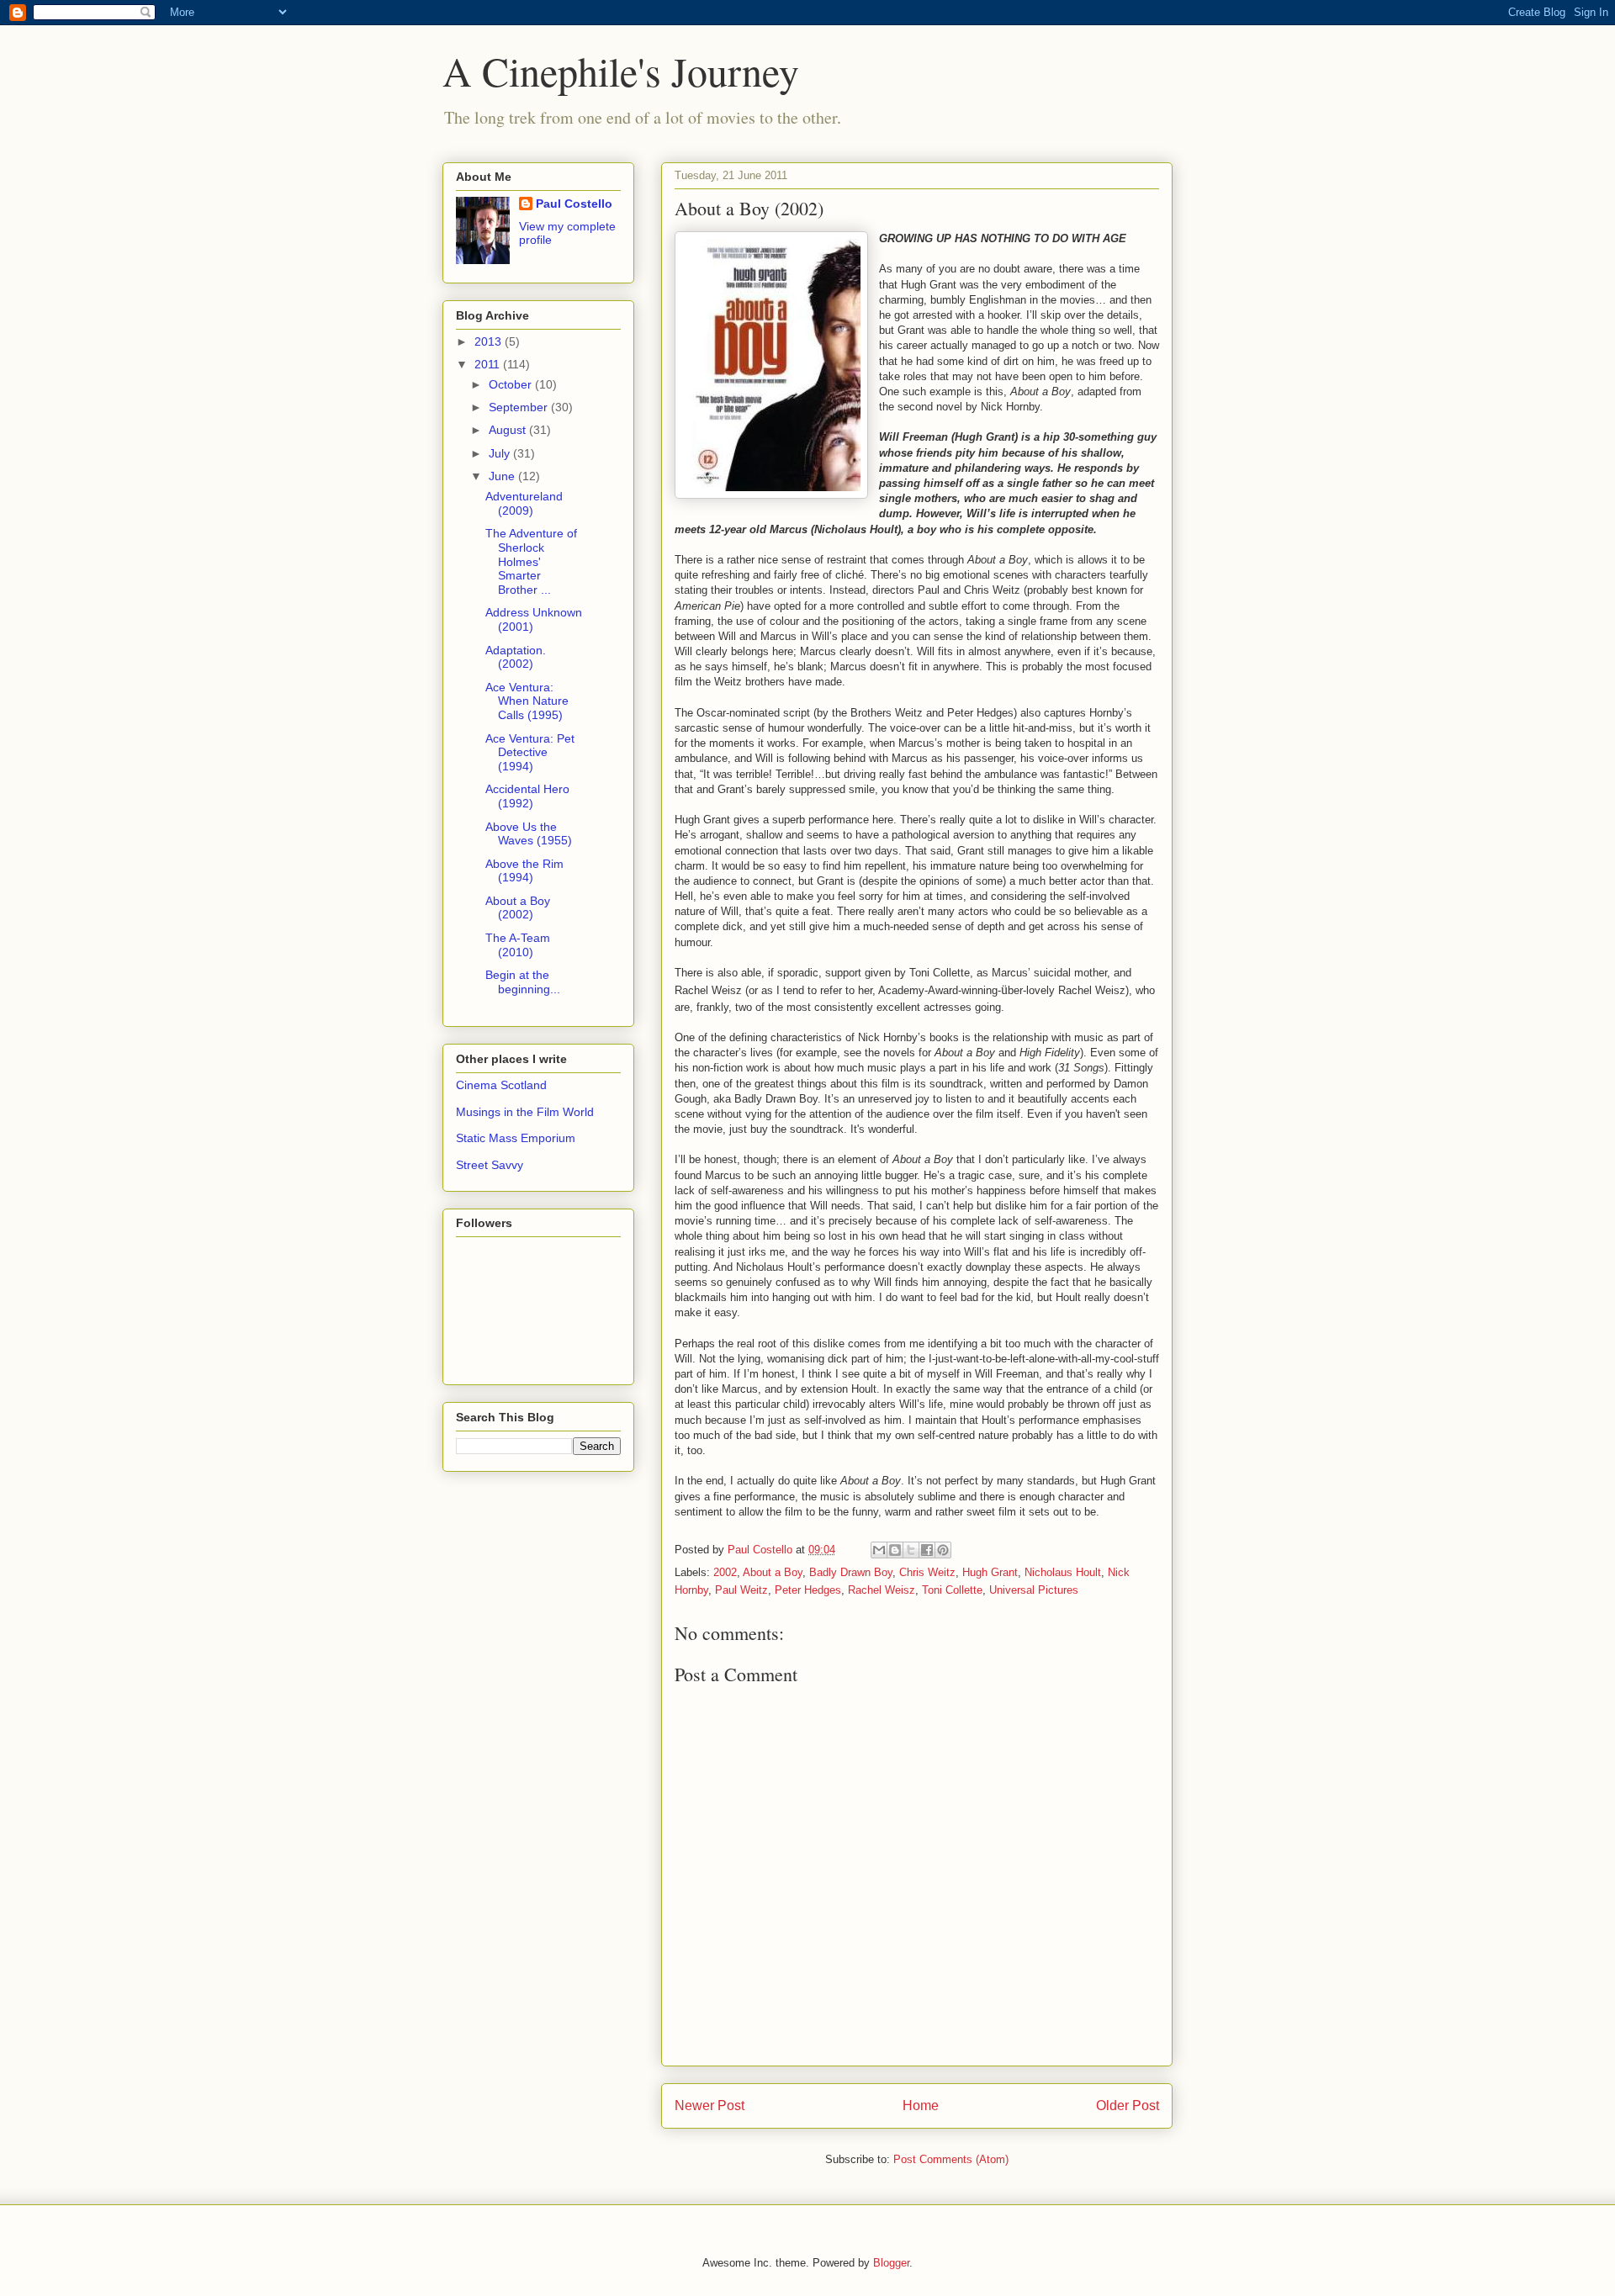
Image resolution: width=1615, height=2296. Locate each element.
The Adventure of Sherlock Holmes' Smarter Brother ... (531, 561)
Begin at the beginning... (523, 982)
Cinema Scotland (501, 1085)
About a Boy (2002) (518, 908)
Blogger (891, 2263)
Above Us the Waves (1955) (529, 834)
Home (921, 2106)
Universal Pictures (1034, 1590)
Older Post (1128, 2106)
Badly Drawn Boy (851, 1572)
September (520, 407)
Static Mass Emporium (516, 1138)
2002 (725, 1572)
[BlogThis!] (895, 1550)
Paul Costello (574, 204)
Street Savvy (490, 1165)
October (512, 384)
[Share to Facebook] (927, 1550)
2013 (490, 341)
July (501, 453)
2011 (489, 364)
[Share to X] (911, 1550)
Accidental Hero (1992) (527, 796)
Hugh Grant (990, 1572)
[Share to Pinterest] (943, 1550)
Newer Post (710, 2106)
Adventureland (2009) (524, 503)
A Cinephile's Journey (621, 71)
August (509, 430)
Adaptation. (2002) (516, 657)
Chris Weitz (927, 1572)
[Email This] (879, 1550)
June (503, 476)
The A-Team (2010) (518, 945)
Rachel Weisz (882, 1590)
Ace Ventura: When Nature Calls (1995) (527, 701)
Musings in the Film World (525, 1112)
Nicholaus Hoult (1063, 1572)
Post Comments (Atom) (951, 2159)
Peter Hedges (808, 1590)
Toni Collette (952, 1590)
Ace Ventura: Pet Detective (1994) (530, 753)
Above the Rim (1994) (524, 871)
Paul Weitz (741, 1590)
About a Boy (773, 1572)
